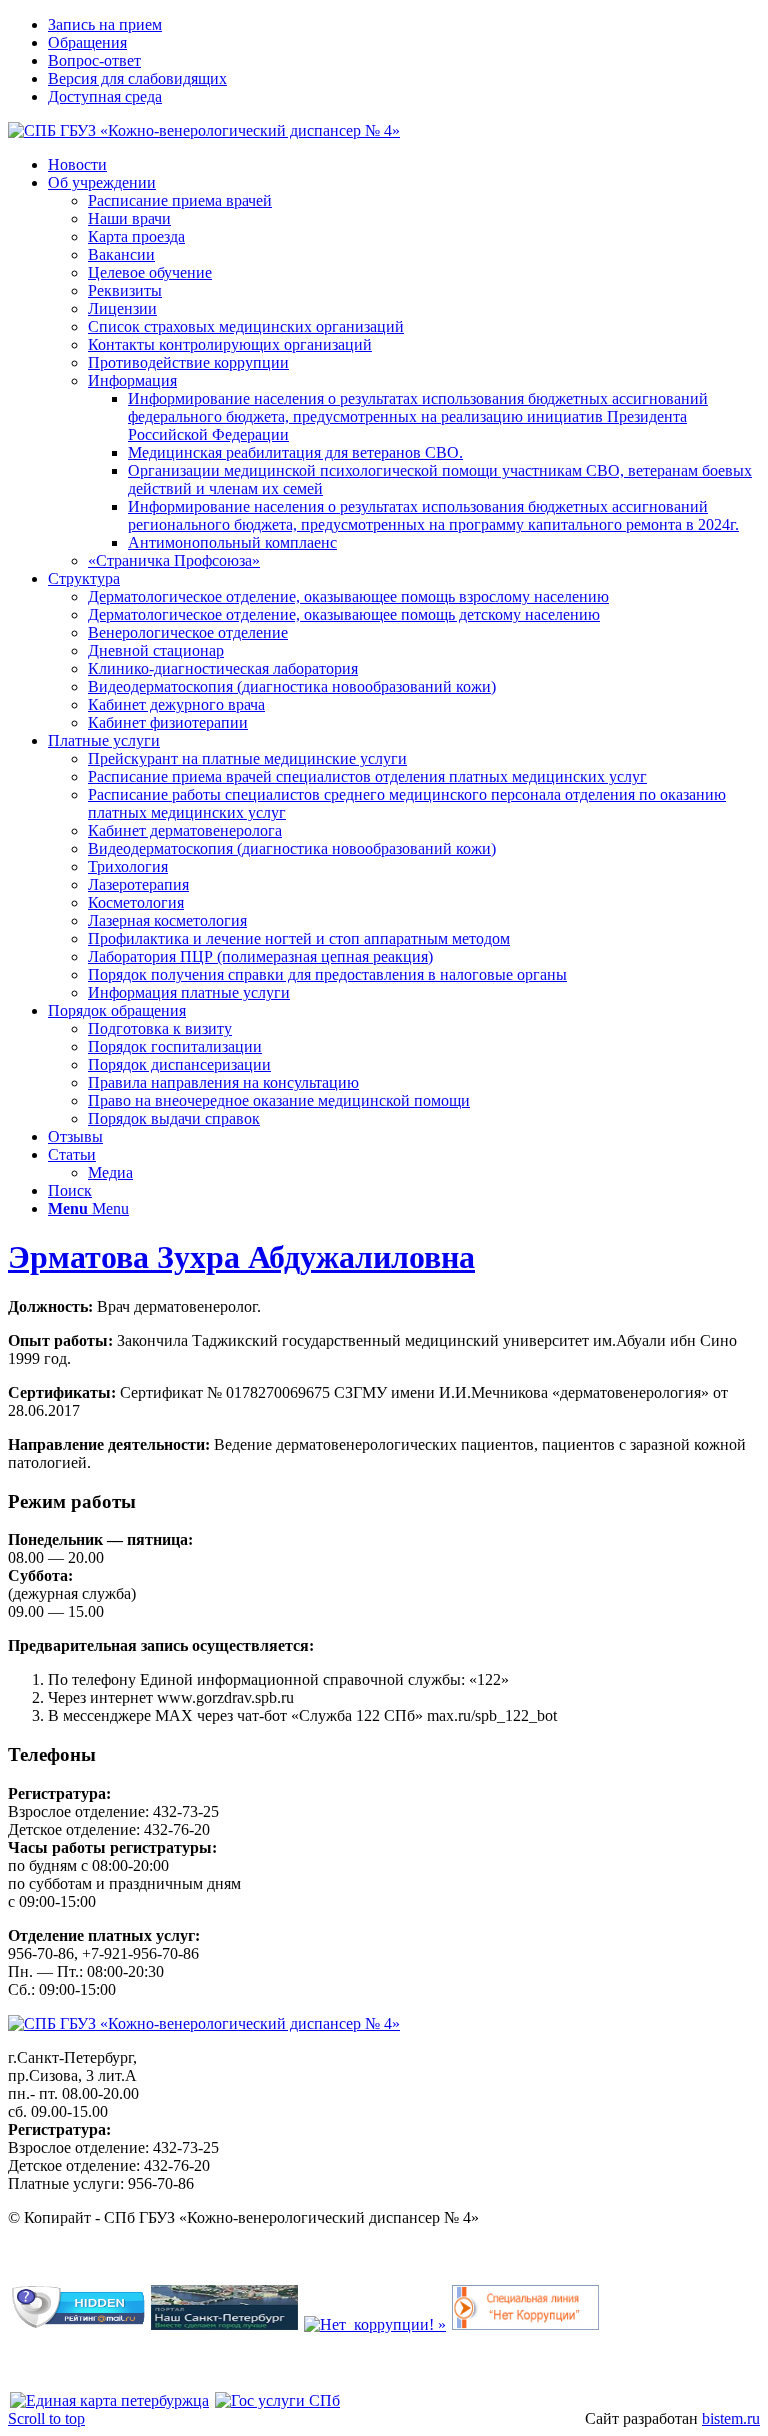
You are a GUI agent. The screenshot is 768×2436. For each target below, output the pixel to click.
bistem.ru (731, 2418)
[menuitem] (404, 25)
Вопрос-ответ (94, 60)
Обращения (87, 42)
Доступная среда (105, 96)
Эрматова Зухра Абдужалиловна (241, 1257)
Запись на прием (105, 24)
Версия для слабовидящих (137, 78)
